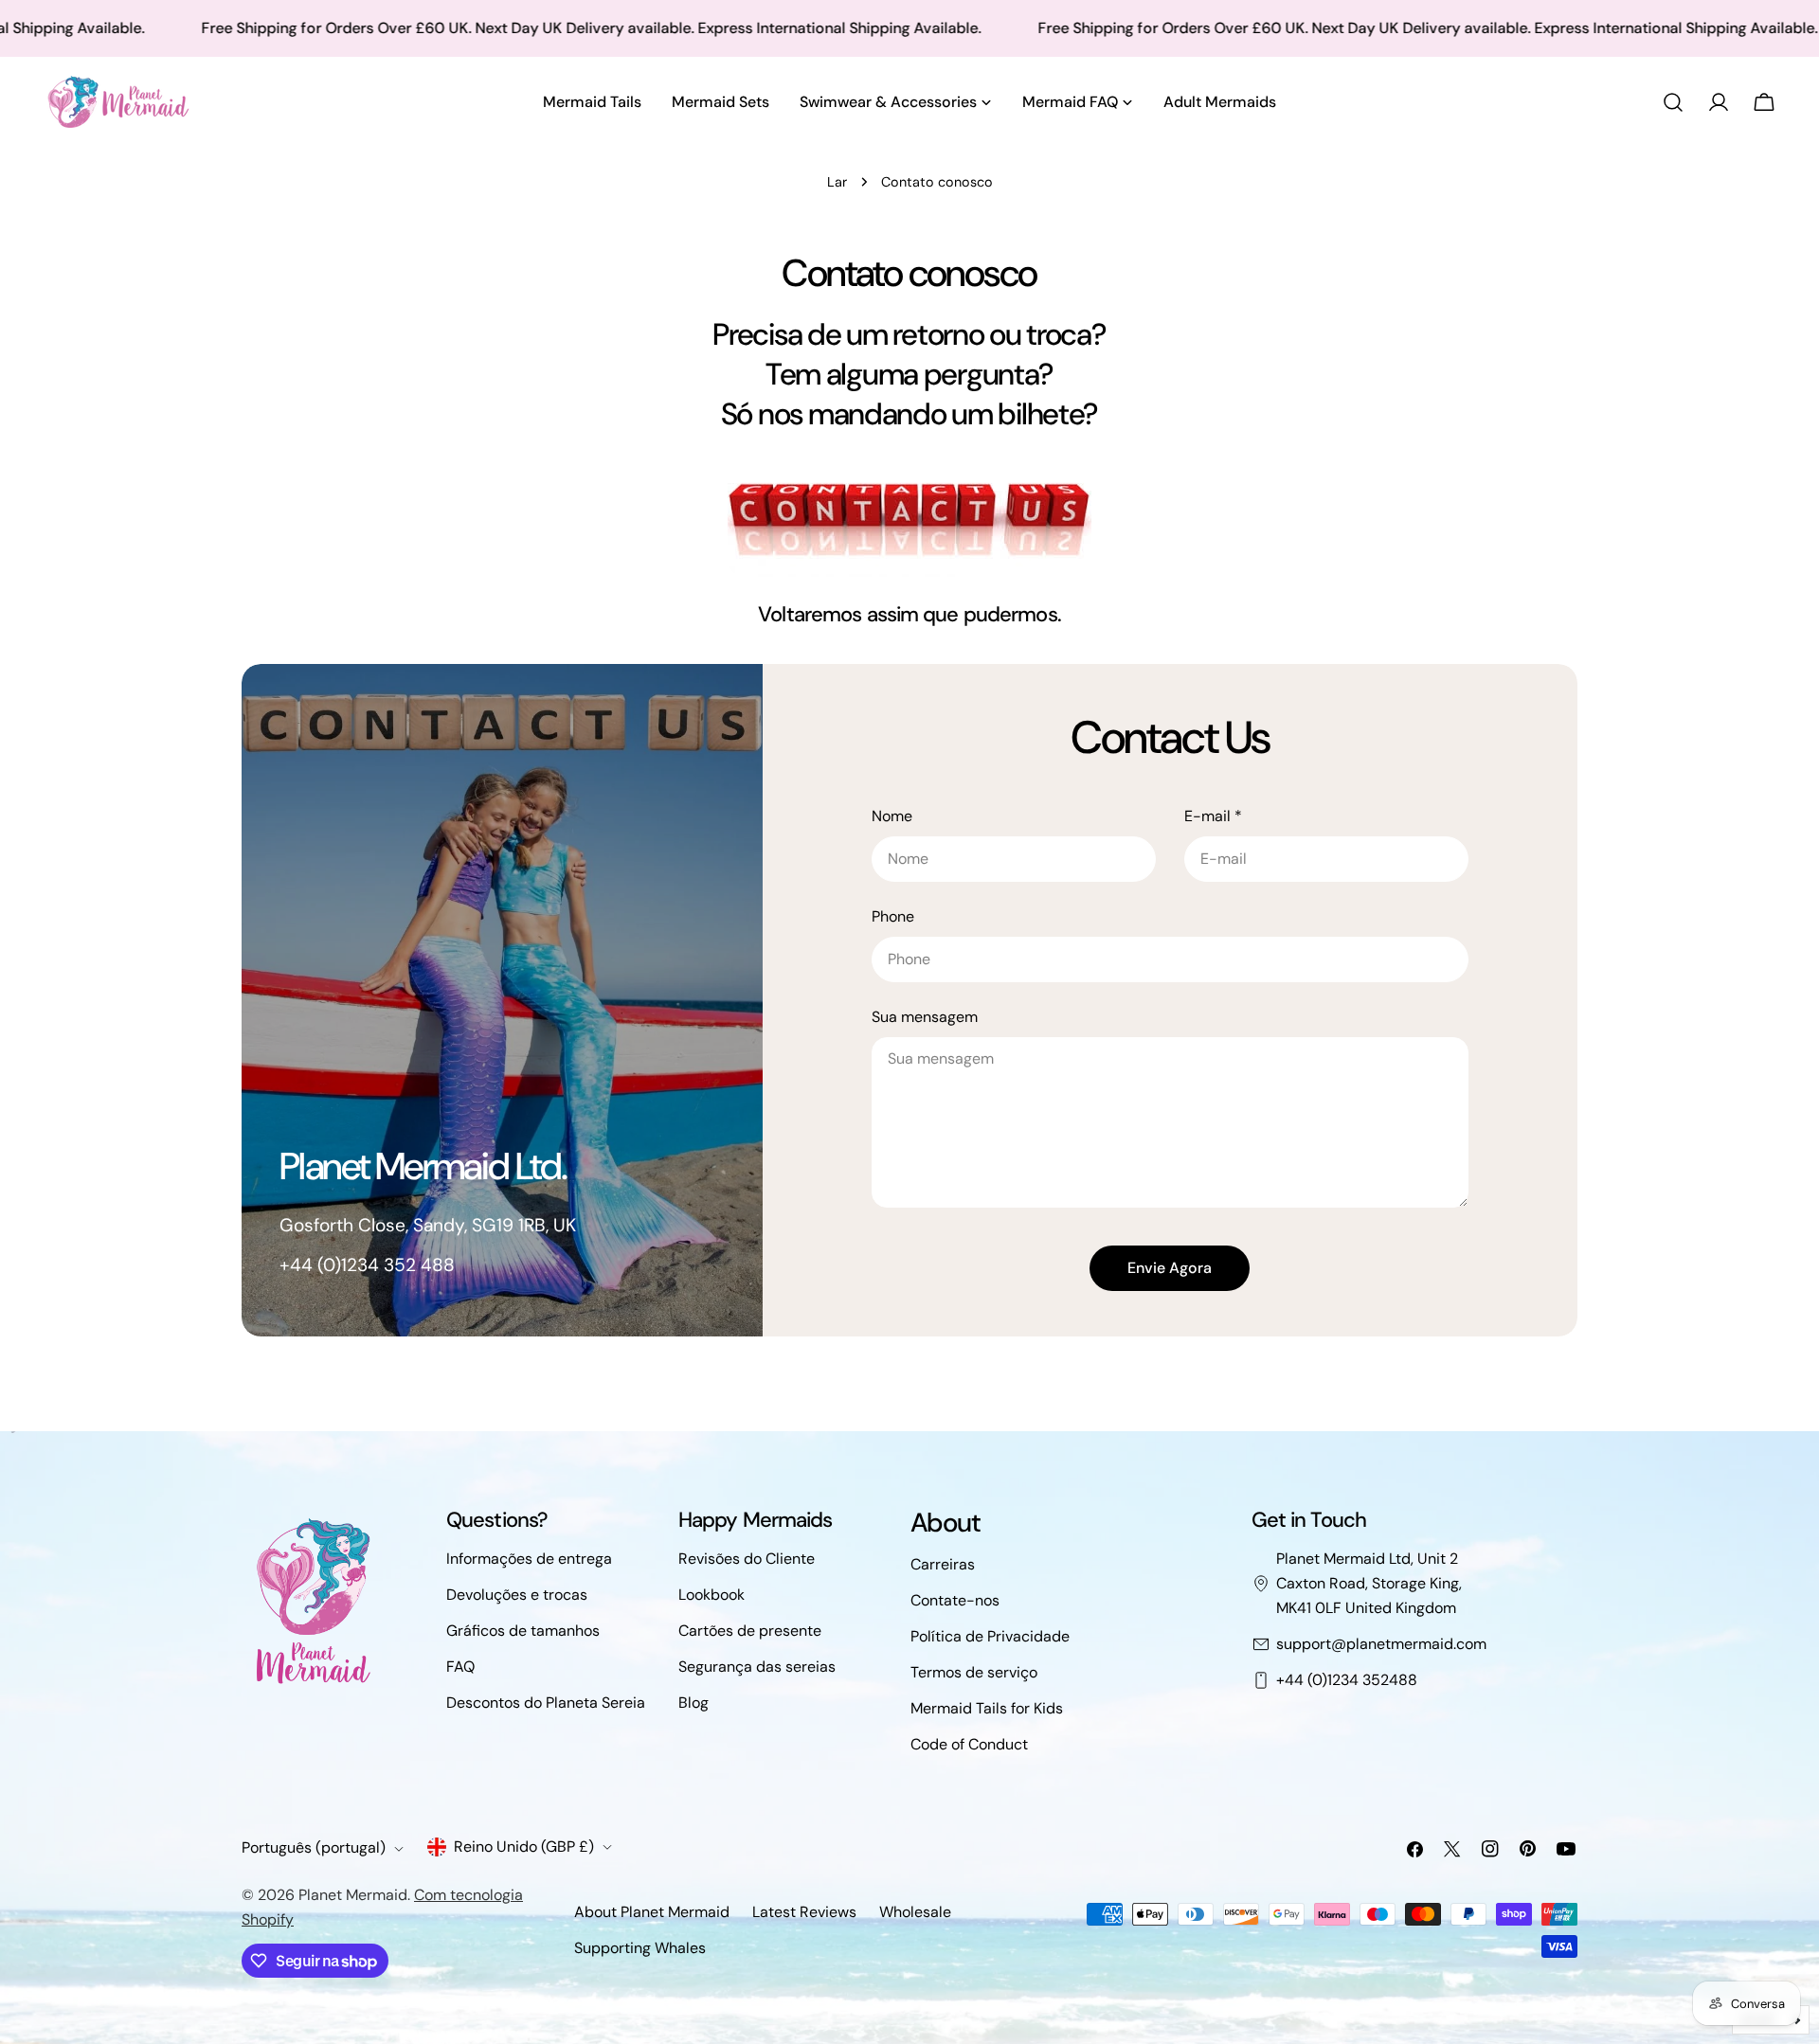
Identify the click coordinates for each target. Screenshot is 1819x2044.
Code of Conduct (969, 1744)
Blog (693, 1703)
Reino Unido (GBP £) (524, 1847)
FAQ (460, 1667)
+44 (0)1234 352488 (1347, 1680)
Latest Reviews (804, 1912)
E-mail (1213, 816)
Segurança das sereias (757, 1667)
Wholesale (915, 1912)
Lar (837, 182)
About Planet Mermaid (652, 1912)
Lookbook (711, 1595)
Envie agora (1170, 1268)
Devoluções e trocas (517, 1595)
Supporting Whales (640, 1948)
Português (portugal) (314, 1848)
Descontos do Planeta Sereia (546, 1703)
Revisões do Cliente (747, 1559)
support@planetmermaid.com (1381, 1644)
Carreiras (943, 1564)
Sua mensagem (925, 1017)
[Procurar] (1673, 102)
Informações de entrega (529, 1559)
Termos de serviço (974, 1672)
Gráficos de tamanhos (523, 1631)
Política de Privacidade (990, 1636)
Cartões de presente (750, 1631)
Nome (892, 816)
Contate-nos (955, 1600)
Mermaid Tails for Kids (987, 1708)
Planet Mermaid (353, 1895)
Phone (893, 916)
